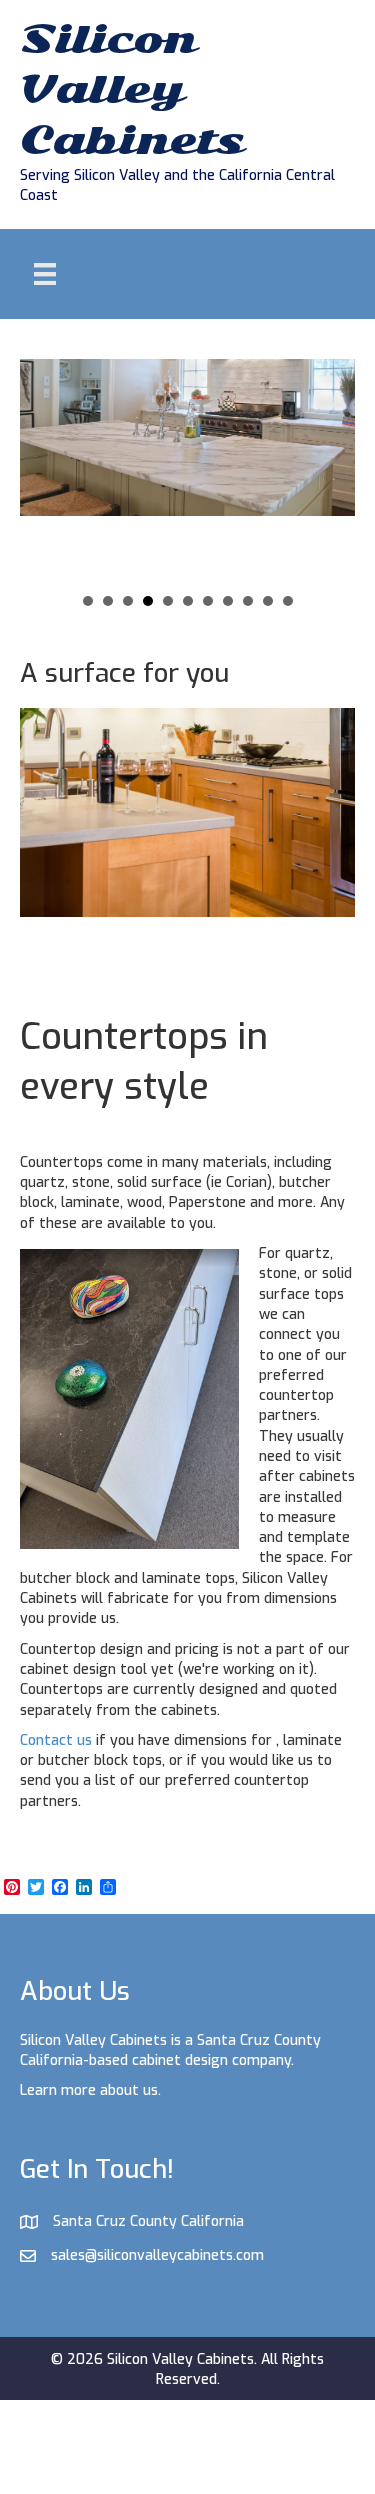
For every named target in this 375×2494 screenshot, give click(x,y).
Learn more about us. (90, 2090)
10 (268, 601)
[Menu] (45, 274)
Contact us (56, 1740)
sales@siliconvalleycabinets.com (157, 2255)
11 (288, 601)
